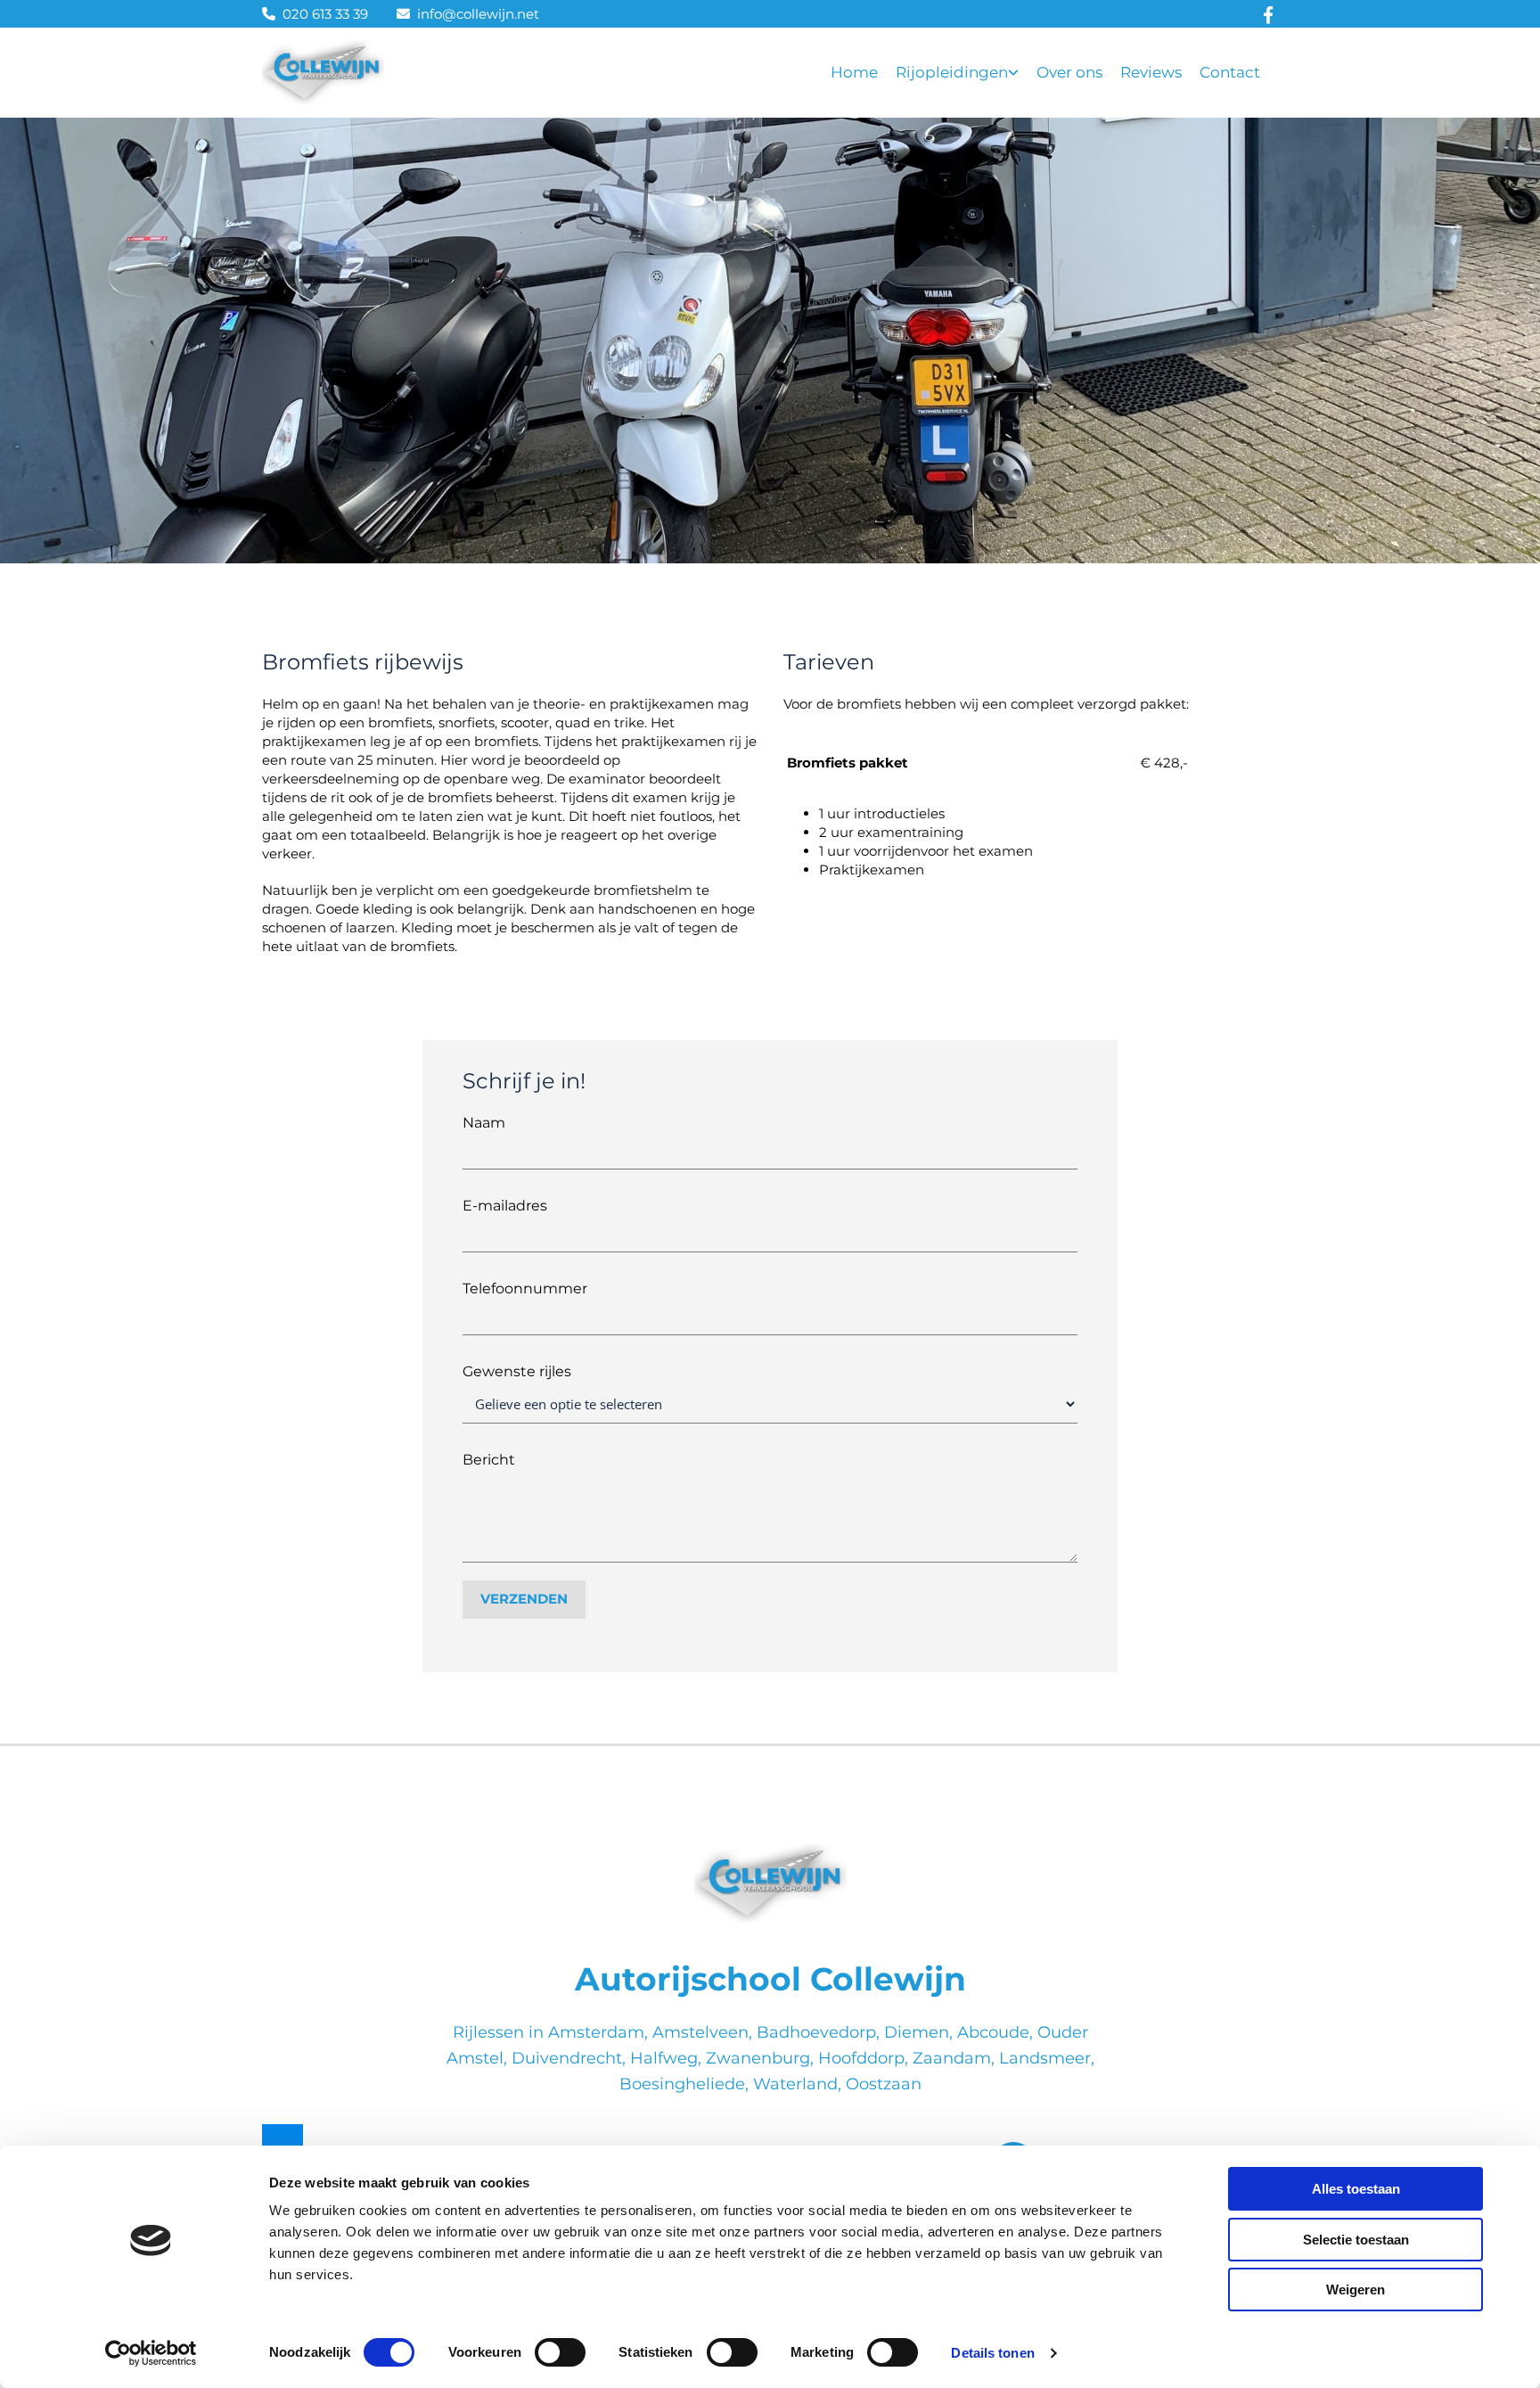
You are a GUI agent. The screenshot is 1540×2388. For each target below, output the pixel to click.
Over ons (1069, 72)
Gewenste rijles (517, 1371)
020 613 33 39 (325, 14)
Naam (484, 1123)
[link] (966, 73)
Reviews (1151, 72)
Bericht (489, 1460)
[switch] (560, 2352)
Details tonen (992, 2353)
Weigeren (1356, 2290)
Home (854, 72)
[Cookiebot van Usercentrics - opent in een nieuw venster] (151, 2353)
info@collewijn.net (478, 14)
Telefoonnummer (525, 1288)
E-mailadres (505, 1206)
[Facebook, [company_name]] (1269, 14)
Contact (1230, 72)
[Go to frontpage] (770, 1884)
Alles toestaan (1356, 2189)
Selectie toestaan (1356, 2240)
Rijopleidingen (952, 72)
